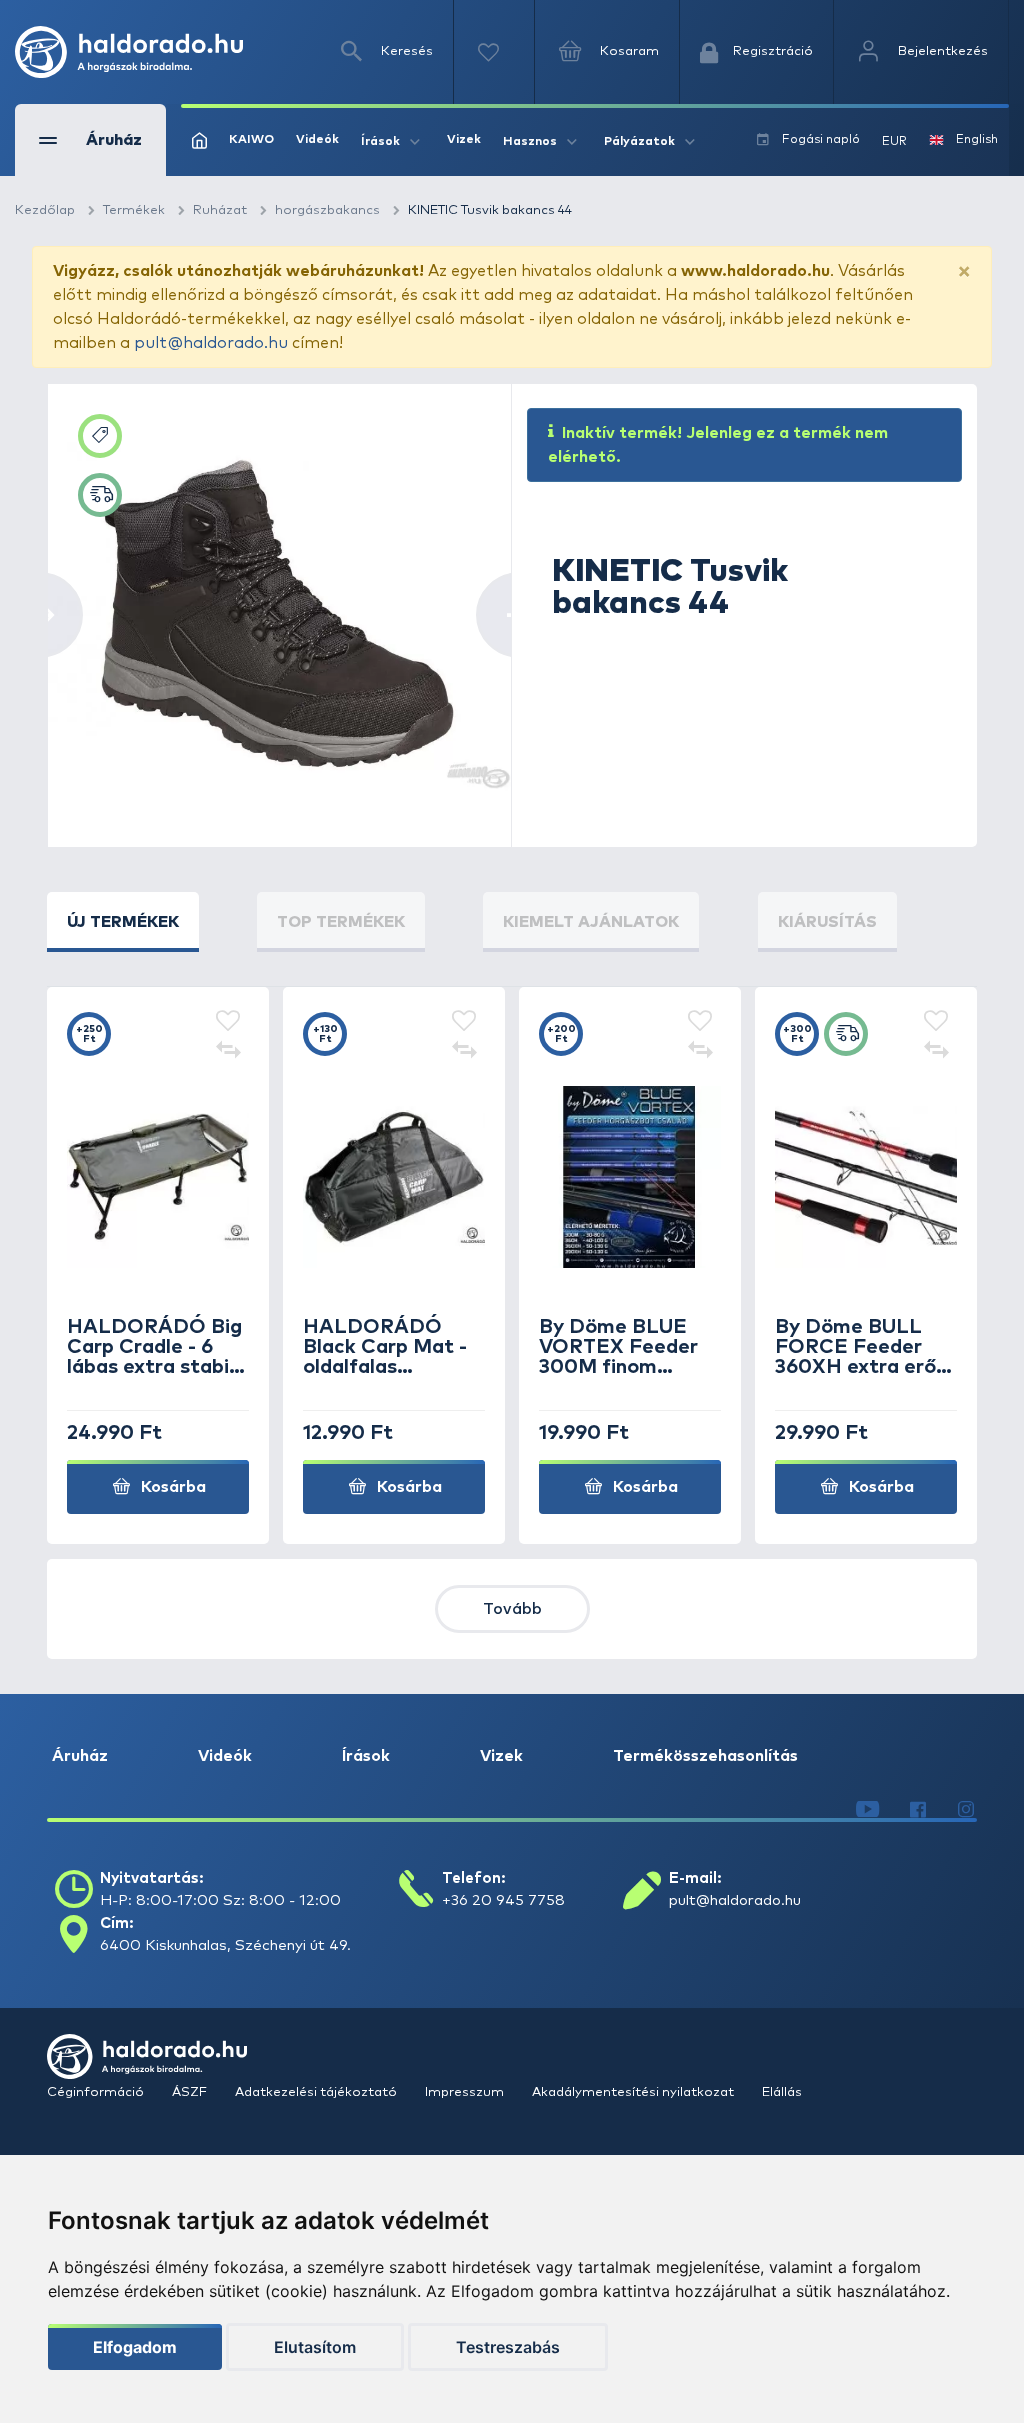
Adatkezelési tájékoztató (317, 2092)
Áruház (80, 1756)
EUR (894, 142)
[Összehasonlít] (228, 1052)
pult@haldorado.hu (211, 343)
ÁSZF (191, 2092)
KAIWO (251, 140)
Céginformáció (97, 2092)
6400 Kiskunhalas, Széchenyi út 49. (225, 1945)
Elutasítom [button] (315, 2347)
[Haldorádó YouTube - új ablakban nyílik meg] (867, 1810)
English (977, 140)
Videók (317, 140)
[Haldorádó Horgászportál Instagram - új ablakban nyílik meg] (966, 1810)
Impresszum (466, 2092)
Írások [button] (380, 142)
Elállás (782, 2092)
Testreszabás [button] (508, 2347)
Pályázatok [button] (639, 142)
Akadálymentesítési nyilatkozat (634, 2092)
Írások (366, 1756)
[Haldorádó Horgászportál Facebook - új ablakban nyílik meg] (918, 1810)
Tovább (512, 1609)
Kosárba (171, 1487)
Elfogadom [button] (135, 2347)
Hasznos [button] (530, 142)
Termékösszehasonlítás (705, 1756)
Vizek (464, 140)
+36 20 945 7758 (503, 1900)
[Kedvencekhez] (228, 1022)
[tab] (123, 922)
